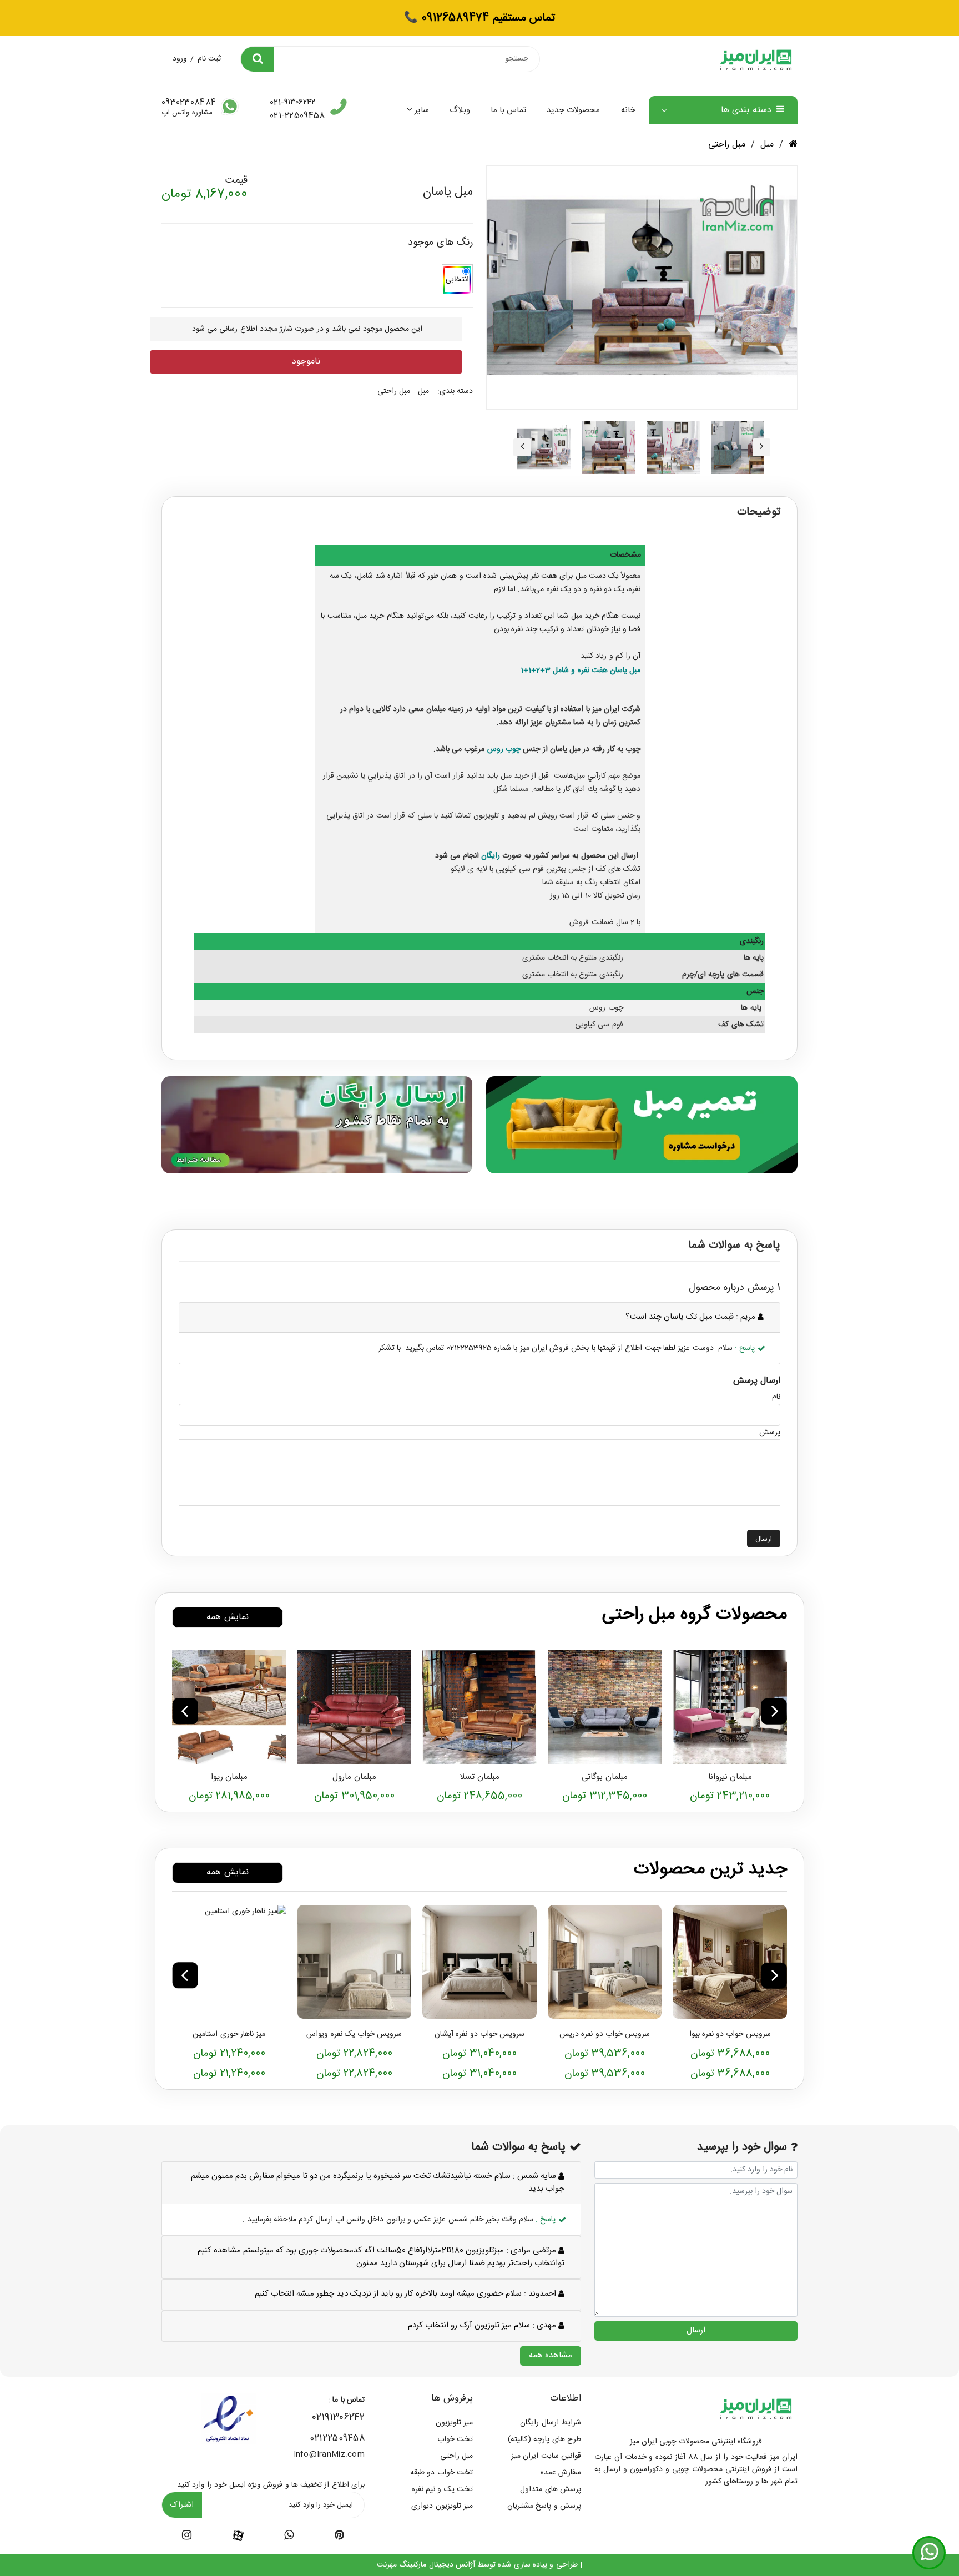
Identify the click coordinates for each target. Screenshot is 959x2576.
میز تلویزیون (454, 2423)
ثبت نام (209, 59)
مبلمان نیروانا (730, 1777)
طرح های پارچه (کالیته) (544, 2439)
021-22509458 (297, 116)
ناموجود (306, 362)
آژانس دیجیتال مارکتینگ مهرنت (426, 2565)
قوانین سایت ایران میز (546, 2456)
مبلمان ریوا (229, 1777)
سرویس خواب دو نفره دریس (605, 2034)
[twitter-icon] (339, 2537)
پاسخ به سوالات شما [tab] (734, 1246)
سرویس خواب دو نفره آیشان (479, 2034)
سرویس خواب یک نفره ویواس (354, 2034)
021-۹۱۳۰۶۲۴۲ (292, 103)
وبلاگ (460, 110)
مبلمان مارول (354, 1777)
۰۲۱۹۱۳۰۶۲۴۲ (339, 2418)
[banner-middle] (642, 1124)
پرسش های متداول (551, 2489)
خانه (628, 110)
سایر (422, 110)
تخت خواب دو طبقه (441, 2473)
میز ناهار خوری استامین (229, 2034)
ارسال (764, 1539)
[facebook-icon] (238, 2536)
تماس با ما (509, 110)
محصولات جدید (573, 110)
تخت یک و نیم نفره (442, 2489)
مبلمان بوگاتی (604, 1777)
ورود (180, 59)
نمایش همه (227, 1617)
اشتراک (182, 2505)
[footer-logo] (756, 2408)
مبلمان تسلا (479, 1777)
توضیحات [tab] (759, 512)
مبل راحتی (727, 145)
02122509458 (337, 2439)
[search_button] (258, 59)
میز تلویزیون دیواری (442, 2506)
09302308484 (189, 103)
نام (776, 1397)
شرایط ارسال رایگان (551, 2423)
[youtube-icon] (289, 2537)
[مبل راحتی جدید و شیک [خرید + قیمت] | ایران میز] (730, 1707)
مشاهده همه (551, 2355)
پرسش (770, 1433)
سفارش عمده (561, 2473)
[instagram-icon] (187, 2537)
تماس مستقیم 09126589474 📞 (479, 18)
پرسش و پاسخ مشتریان (544, 2506)
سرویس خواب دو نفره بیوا (730, 2034)
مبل (767, 145)
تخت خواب (455, 2439)
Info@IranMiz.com (329, 2454)
